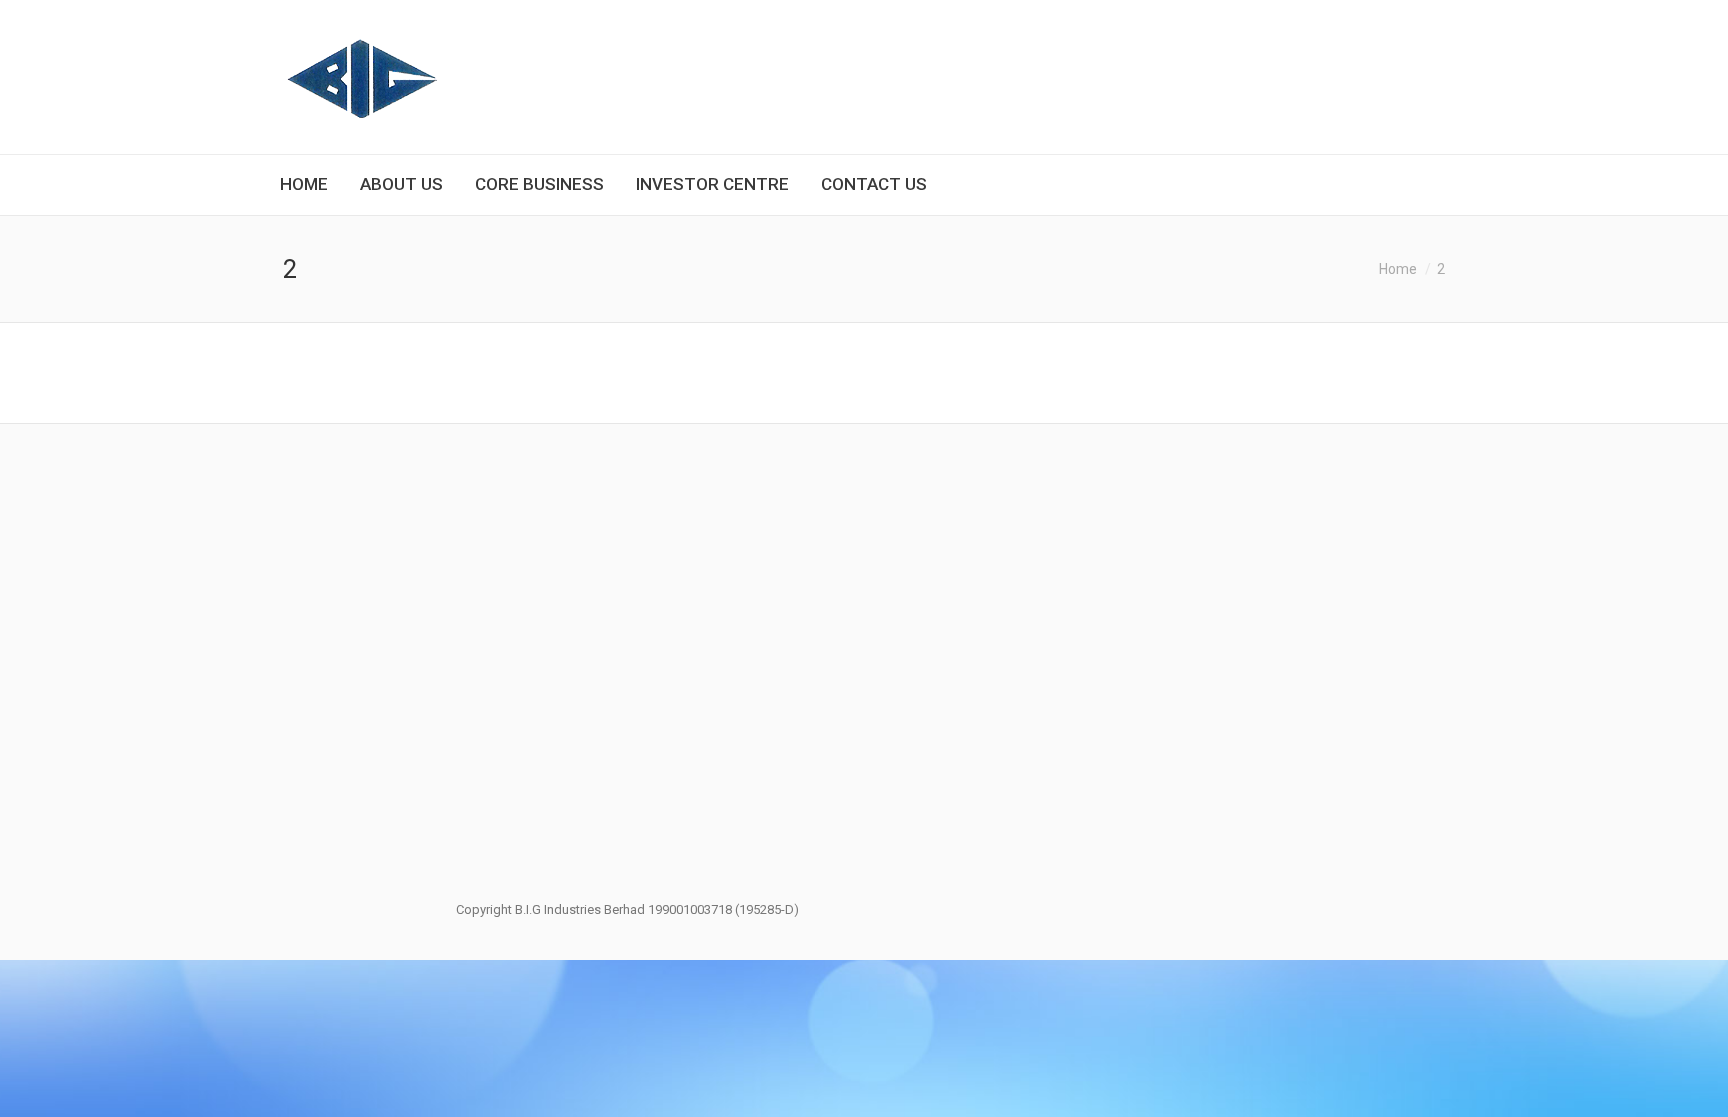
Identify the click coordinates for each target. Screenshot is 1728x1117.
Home (1398, 269)
